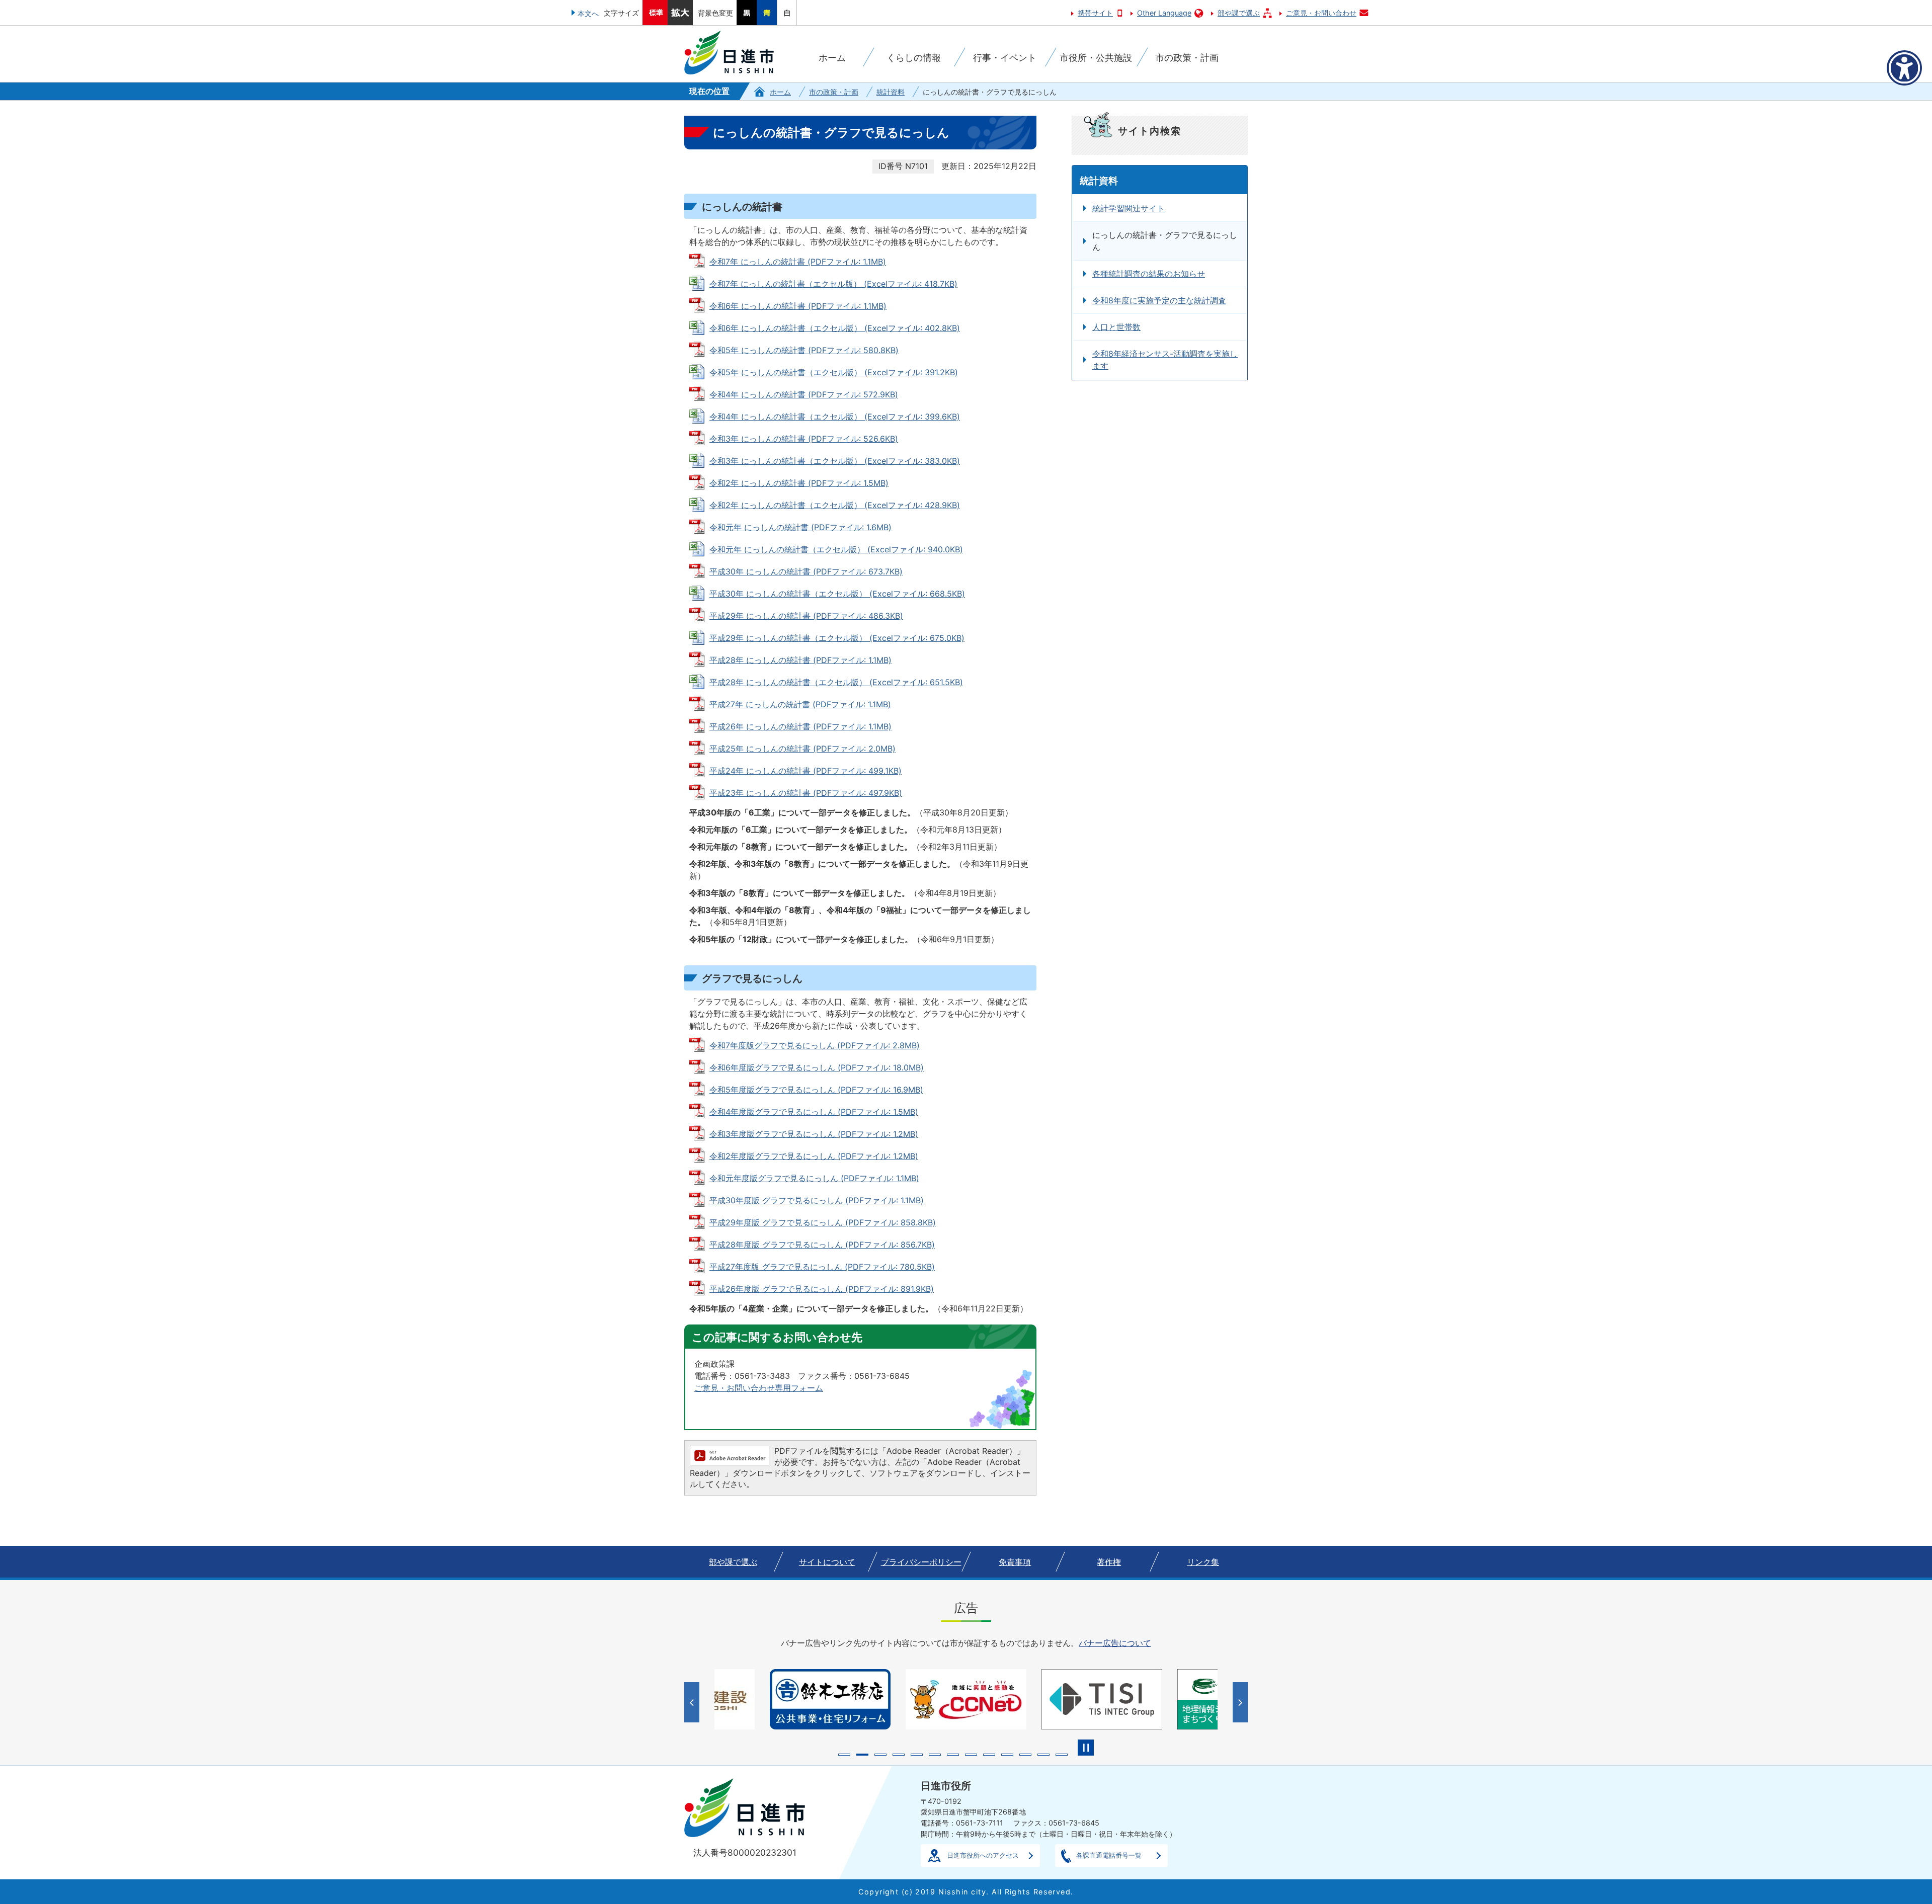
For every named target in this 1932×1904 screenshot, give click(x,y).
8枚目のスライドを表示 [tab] (971, 1755)
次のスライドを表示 (1241, 1702)
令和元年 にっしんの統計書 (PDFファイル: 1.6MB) (800, 527)
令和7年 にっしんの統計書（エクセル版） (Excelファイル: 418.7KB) (833, 284)
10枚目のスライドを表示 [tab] (1007, 1755)
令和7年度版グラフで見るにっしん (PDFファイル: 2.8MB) (815, 1045)
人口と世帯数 (1116, 327)
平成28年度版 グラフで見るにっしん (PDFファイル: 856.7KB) (822, 1245)
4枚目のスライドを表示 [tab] (899, 1755)
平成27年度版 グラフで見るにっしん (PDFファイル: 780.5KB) (822, 1267)
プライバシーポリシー (921, 1562)
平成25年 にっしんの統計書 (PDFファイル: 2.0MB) (802, 749)
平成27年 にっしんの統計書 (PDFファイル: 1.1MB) (800, 704)
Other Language (1164, 13)
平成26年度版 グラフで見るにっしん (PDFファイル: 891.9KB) (822, 1289)
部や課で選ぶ (1239, 13)
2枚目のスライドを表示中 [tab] (862, 1755)
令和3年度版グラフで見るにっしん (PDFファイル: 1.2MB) (814, 1134)
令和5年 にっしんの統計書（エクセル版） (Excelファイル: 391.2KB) (834, 372)
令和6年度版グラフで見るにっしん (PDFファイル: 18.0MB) (817, 1067)
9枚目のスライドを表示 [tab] (989, 1755)
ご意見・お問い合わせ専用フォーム (759, 1388)
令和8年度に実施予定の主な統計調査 (1159, 300)
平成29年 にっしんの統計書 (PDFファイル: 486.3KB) (806, 616)
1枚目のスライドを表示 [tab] (844, 1755)
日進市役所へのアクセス (983, 1855)
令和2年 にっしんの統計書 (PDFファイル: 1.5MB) (799, 483)
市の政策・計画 (834, 92)
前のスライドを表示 (693, 1702)
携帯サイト (1095, 13)
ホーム (780, 92)
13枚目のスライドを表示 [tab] (1062, 1755)
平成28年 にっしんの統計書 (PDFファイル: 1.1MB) (800, 660)
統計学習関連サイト (1129, 208)
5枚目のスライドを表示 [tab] (917, 1755)
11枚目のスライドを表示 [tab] (1025, 1755)
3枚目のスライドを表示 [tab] (880, 1755)
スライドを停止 (1086, 1748)
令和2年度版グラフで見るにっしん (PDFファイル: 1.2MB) (814, 1156)
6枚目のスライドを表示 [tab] (935, 1755)
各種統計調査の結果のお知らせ (1149, 274)
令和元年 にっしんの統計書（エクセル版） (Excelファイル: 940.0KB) (836, 549)
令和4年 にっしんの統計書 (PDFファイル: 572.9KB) (804, 394)
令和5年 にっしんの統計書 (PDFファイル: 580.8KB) (804, 350)
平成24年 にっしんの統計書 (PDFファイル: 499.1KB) (806, 771)
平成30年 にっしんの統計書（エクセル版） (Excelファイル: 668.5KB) (837, 594)
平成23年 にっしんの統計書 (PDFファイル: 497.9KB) (806, 793)
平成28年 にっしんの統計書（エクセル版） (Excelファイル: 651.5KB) (836, 682)
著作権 (1109, 1562)
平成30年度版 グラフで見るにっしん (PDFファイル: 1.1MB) (817, 1200)
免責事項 (1015, 1562)
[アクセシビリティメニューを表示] (1904, 68)
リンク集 (1203, 1562)
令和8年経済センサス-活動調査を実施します (1165, 360)
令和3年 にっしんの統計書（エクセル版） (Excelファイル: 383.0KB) (835, 461)
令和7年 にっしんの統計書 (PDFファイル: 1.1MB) (798, 262)
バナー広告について (1115, 1643)
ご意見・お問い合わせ (1321, 13)
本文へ (588, 13)
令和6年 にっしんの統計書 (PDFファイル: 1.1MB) (798, 306)
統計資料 (891, 92)
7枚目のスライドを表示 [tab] (953, 1755)
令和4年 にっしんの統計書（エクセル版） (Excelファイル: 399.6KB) (835, 417)
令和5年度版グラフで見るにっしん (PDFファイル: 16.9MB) (816, 1090)
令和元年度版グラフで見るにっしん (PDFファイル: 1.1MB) (814, 1178)
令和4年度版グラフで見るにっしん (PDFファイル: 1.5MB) (814, 1112)
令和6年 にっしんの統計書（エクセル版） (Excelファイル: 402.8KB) (835, 328)
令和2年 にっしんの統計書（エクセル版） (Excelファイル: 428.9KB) (835, 505)
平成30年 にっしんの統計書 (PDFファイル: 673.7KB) (806, 571)
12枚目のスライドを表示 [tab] (1043, 1755)
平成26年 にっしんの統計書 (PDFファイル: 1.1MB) (800, 726)
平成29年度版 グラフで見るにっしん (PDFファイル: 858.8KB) (823, 1222)
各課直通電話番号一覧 (1109, 1855)
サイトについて (827, 1562)
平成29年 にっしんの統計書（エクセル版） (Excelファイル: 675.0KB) (837, 638)
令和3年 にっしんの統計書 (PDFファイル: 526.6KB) (804, 439)
